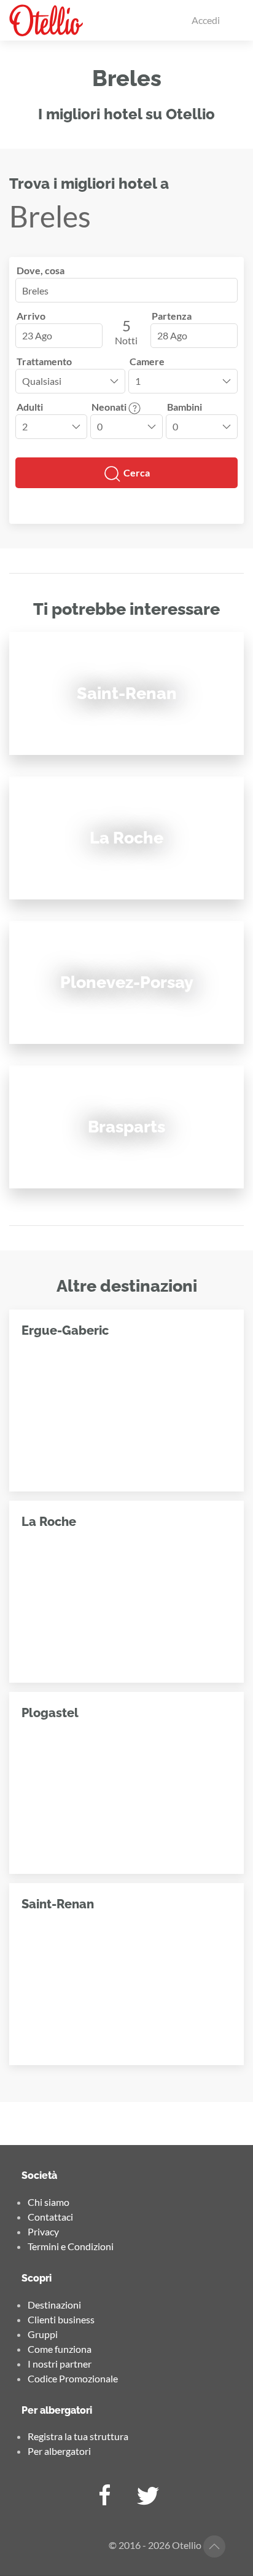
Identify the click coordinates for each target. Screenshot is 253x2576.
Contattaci (50, 2217)
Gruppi (43, 2334)
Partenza (172, 316)
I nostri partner (60, 2364)
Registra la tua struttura (78, 2436)
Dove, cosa (41, 270)
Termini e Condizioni (71, 2246)
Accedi (206, 20)
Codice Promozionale (73, 2378)
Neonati (110, 407)
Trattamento (44, 361)
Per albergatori (59, 2451)
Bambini (185, 407)
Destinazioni (54, 2305)
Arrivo (31, 316)
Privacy (43, 2231)
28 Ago (172, 335)
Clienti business (61, 2319)
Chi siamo (49, 2202)
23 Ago (37, 335)
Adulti (30, 407)
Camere (147, 361)
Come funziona (60, 2349)
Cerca (136, 472)
